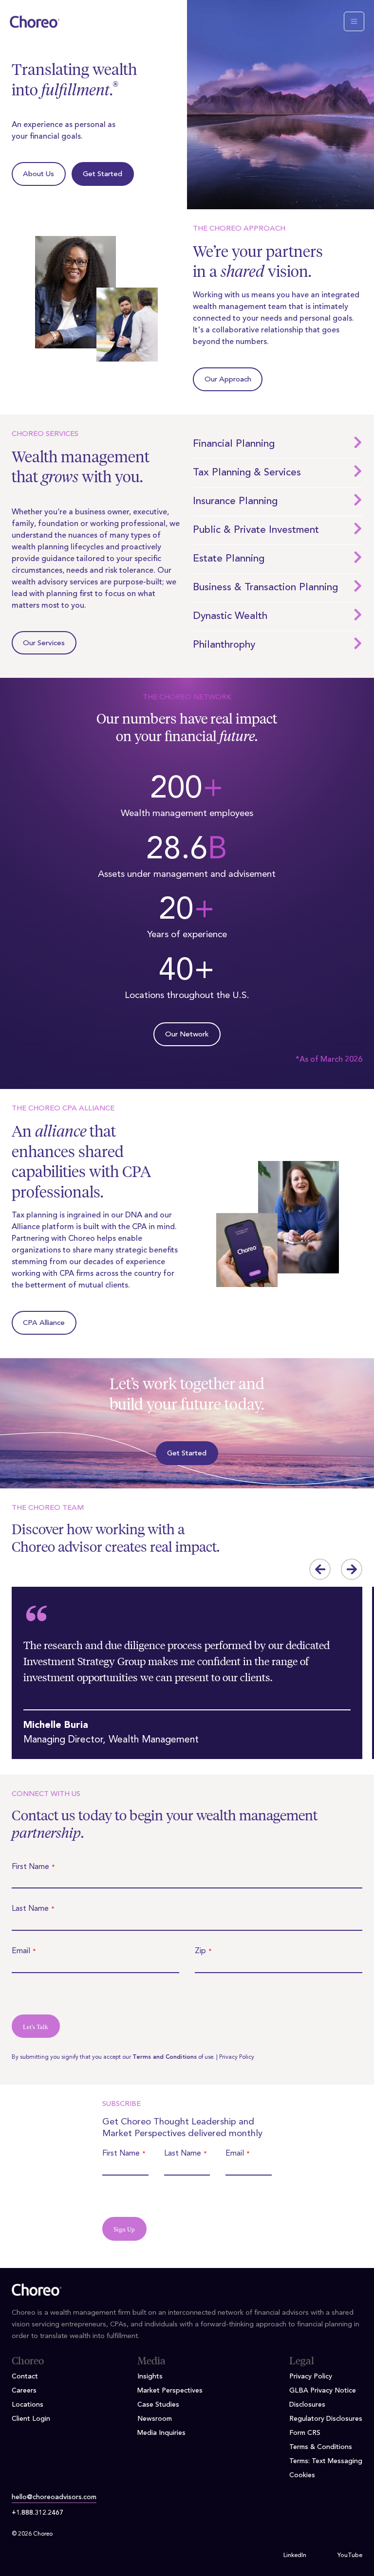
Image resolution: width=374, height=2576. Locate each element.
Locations (28, 2405)
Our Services (44, 644)
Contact (25, 2376)
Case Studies (158, 2405)
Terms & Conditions (321, 2447)
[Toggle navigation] (354, 21)
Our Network (187, 1035)
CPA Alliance (44, 1323)
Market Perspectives (170, 2391)
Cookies (302, 2475)
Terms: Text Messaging (326, 2461)
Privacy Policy (237, 2057)
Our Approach (228, 380)
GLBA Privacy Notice (323, 2391)
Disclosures (307, 2405)
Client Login (31, 2419)
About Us (38, 174)
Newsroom (155, 2419)
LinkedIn (295, 2556)
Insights (150, 2376)
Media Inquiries (161, 2433)
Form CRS (305, 2433)
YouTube (350, 2556)
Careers (24, 2391)
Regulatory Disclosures (326, 2419)
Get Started (103, 174)
